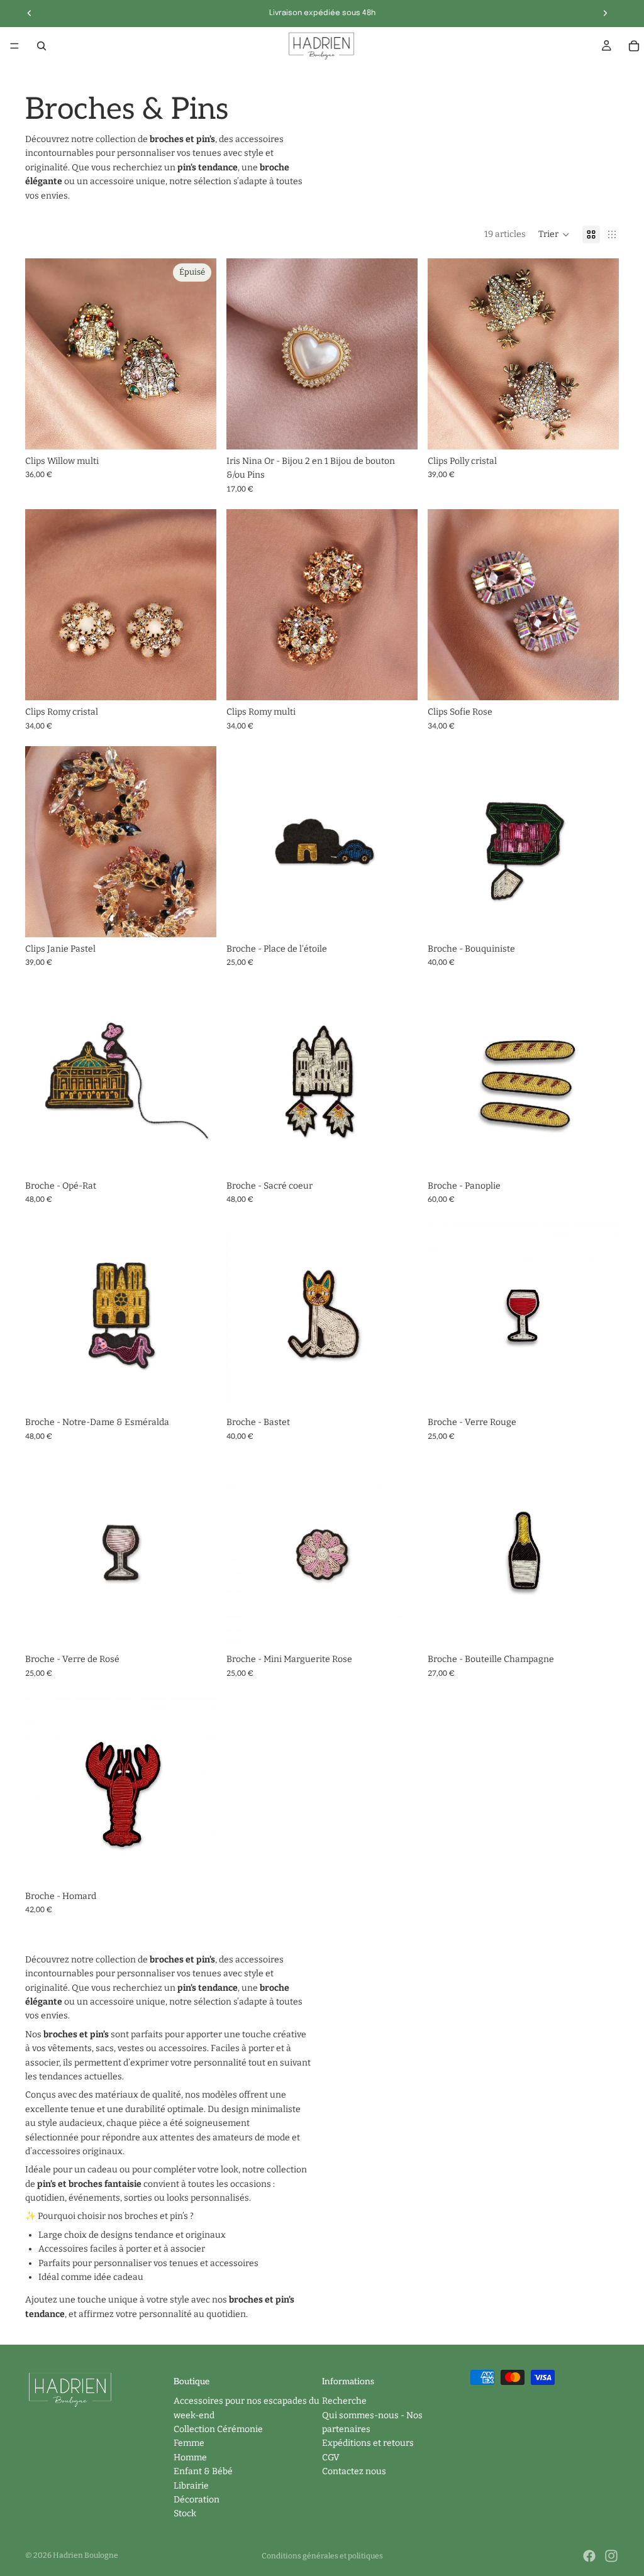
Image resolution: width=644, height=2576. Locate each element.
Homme (190, 2458)
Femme (189, 2444)
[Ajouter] (398, 430)
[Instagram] (611, 2556)
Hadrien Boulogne (86, 2555)
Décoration (197, 2500)
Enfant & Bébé (203, 2471)
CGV (331, 2458)
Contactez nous (354, 2471)
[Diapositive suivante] (399, 354)
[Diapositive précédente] (245, 354)
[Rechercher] (42, 46)
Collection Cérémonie (218, 2429)
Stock (185, 2514)
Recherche (344, 2401)
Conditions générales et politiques (322, 2556)
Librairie (191, 2486)
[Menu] (14, 46)
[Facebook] (589, 2556)
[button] (554, 234)
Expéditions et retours (368, 2444)
